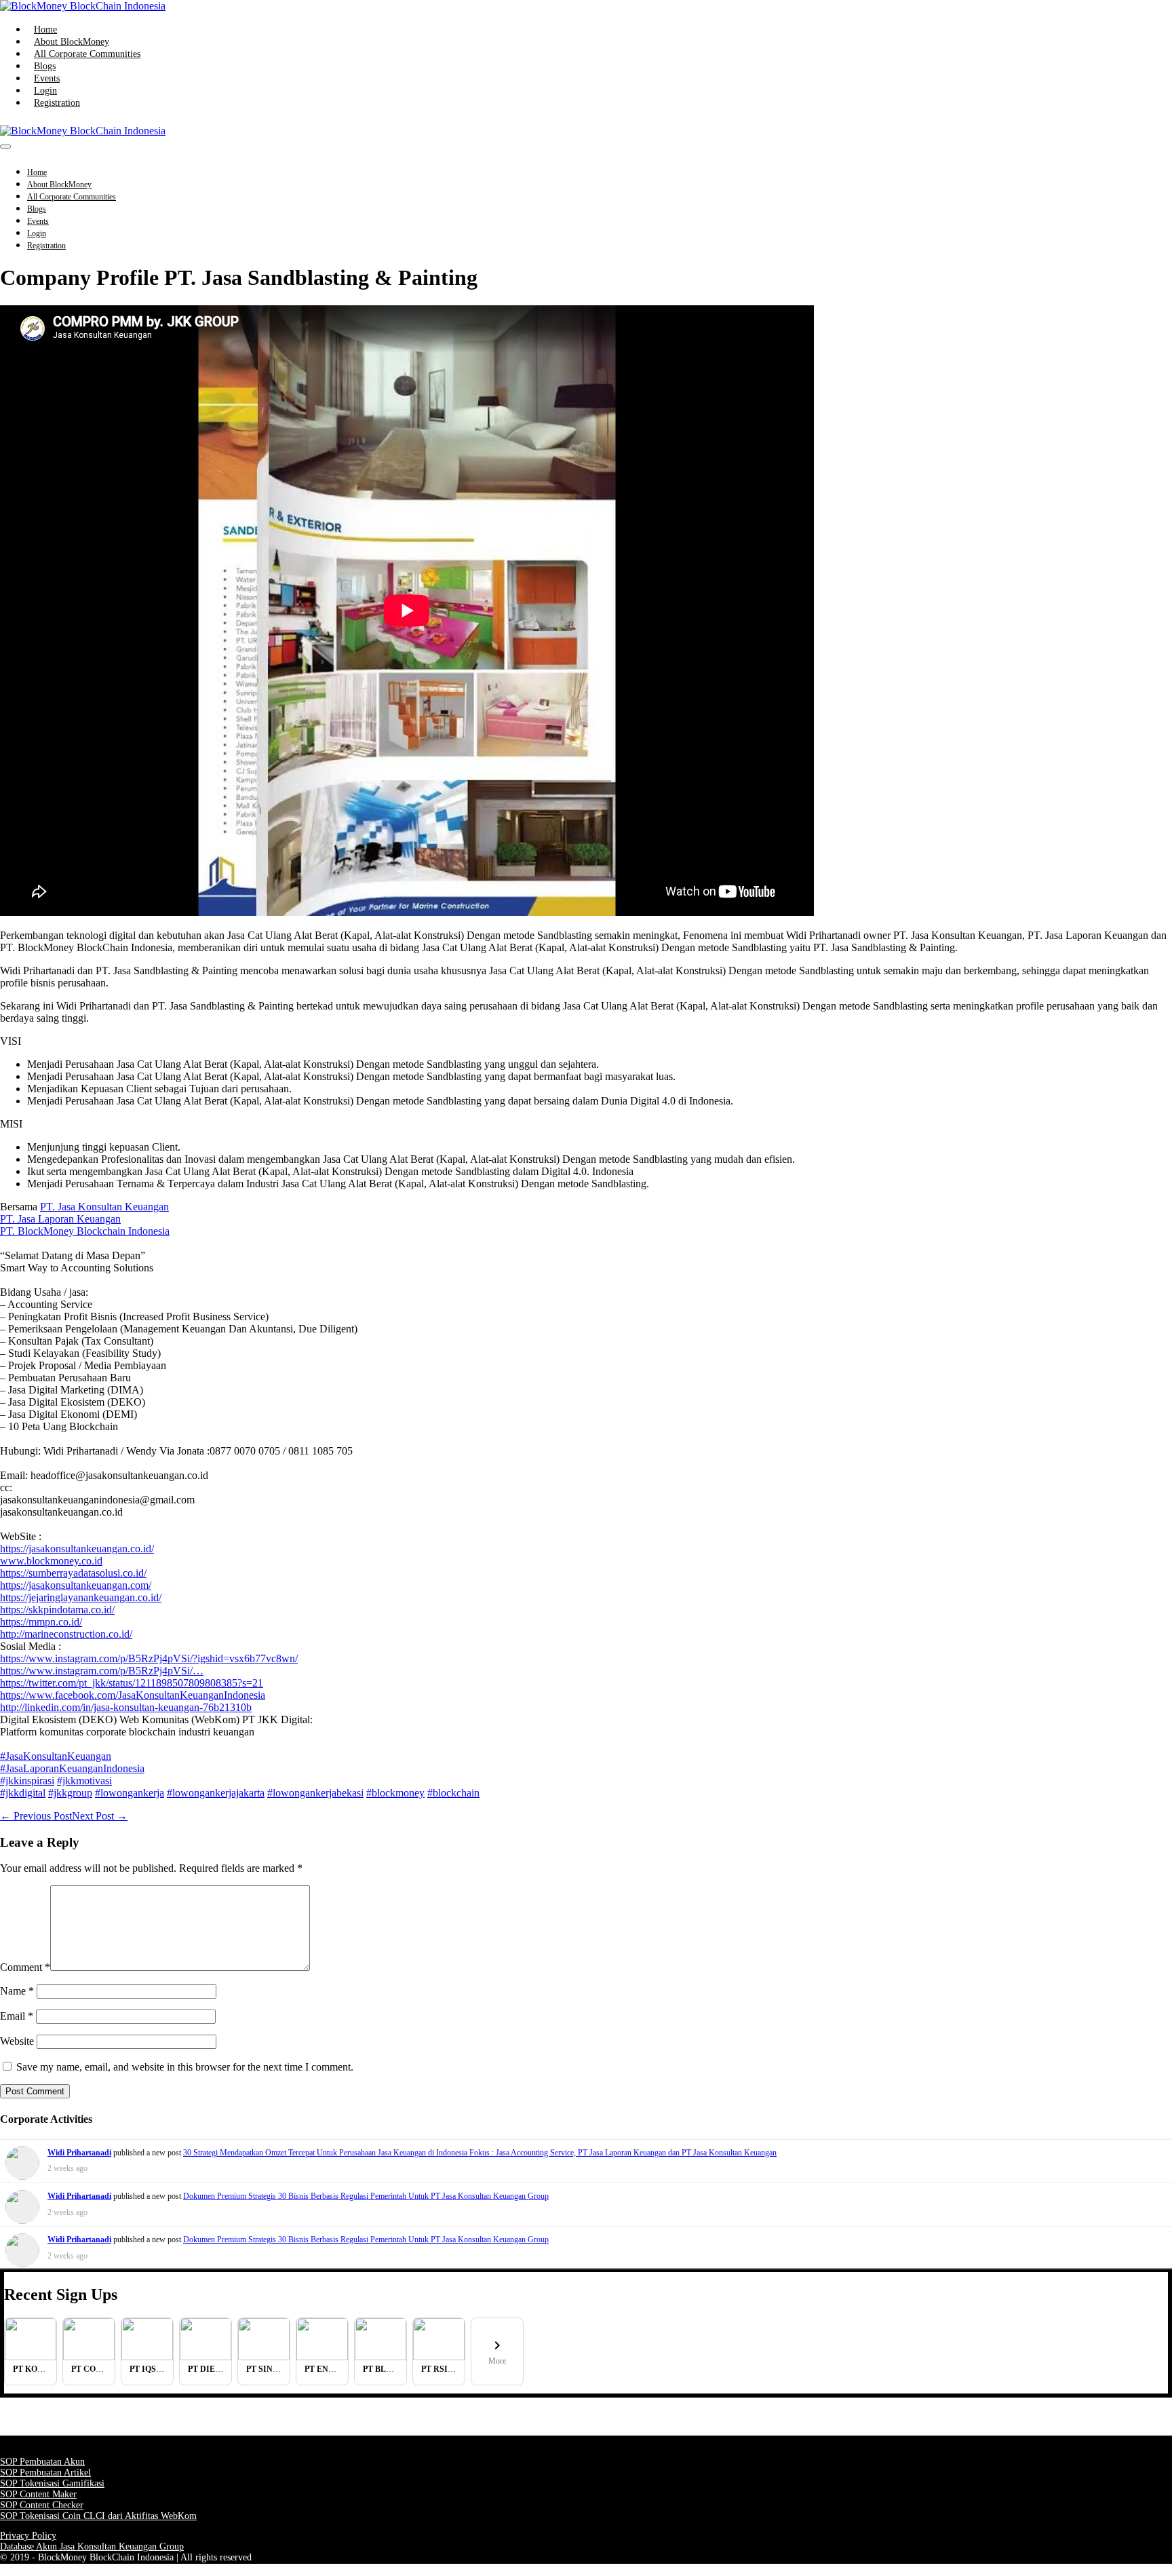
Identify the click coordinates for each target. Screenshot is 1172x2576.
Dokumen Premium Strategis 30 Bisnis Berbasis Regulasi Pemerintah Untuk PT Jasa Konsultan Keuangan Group (366, 2196)
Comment (25, 1967)
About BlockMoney (72, 42)
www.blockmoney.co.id (51, 1561)
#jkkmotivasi (84, 1781)
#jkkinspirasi (27, 1781)
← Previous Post (36, 1816)
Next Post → (100, 1816)
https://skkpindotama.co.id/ (57, 1610)
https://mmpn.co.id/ (41, 1622)
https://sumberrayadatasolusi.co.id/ (73, 1573)
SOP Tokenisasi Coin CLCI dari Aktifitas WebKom (98, 2516)
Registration (57, 103)
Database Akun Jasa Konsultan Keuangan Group (92, 2546)
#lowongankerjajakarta (216, 1793)
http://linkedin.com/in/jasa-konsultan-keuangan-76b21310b (126, 1707)
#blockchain (453, 1793)
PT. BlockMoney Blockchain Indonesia (85, 1231)
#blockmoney (395, 1793)
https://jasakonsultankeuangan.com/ (76, 1585)
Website (17, 2041)
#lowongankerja (130, 1793)
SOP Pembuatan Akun (42, 2462)
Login (45, 91)
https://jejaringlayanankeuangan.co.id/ (81, 1597)
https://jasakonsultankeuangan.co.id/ (77, 1549)
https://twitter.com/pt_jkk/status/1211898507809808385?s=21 (132, 1683)
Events (47, 78)
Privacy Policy (28, 2536)
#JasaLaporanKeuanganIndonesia (72, 1768)
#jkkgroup (70, 1793)
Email (17, 2016)
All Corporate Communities (87, 54)
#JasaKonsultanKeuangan (56, 1756)
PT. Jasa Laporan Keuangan (60, 1219)
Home (45, 30)
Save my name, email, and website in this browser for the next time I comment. (185, 2067)
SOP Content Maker (38, 2494)
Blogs (45, 66)
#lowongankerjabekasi (315, 1793)
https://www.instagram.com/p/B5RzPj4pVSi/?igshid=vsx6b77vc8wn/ (149, 1658)
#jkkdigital (23, 1793)
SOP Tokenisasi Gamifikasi (52, 2483)
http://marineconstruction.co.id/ (66, 1634)
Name (17, 1991)
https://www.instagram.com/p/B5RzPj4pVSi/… (102, 1671)
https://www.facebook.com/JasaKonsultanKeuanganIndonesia (133, 1695)
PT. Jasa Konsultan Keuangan (104, 1207)
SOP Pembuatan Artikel (45, 2473)
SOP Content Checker (42, 2505)
